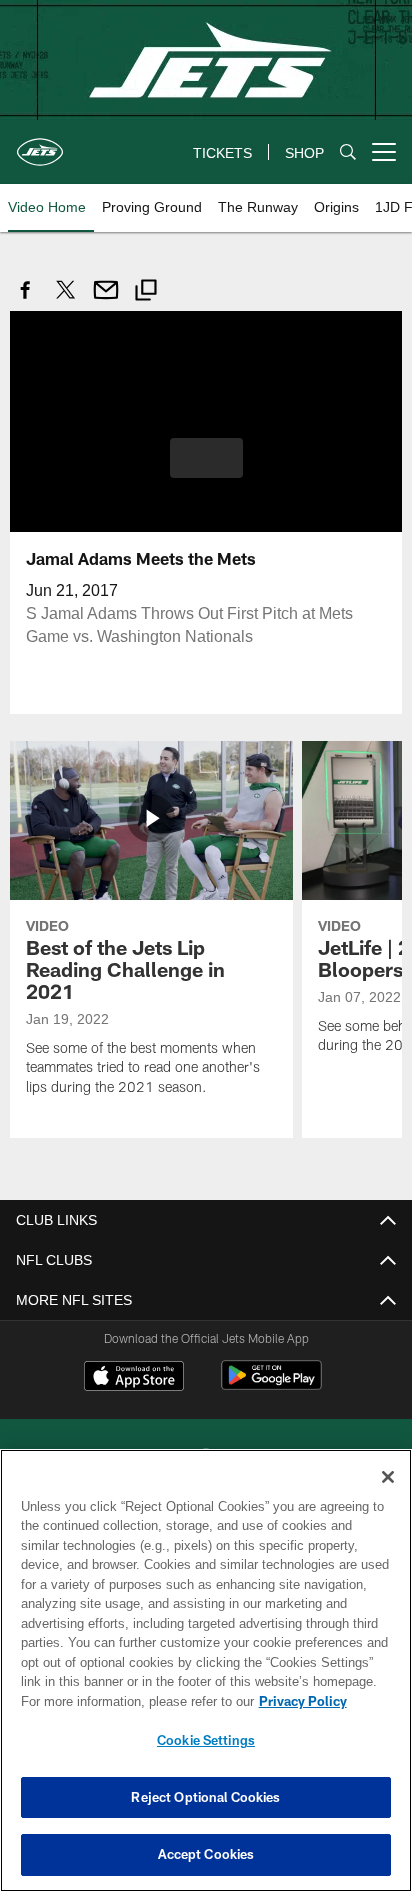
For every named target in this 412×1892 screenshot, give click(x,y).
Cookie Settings (206, 1740)
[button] (206, 469)
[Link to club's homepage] (40, 144)
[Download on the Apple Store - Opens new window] (134, 1377)
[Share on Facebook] (26, 300)
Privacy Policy (131, 1701)
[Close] (388, 1477)
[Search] (348, 152)
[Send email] (106, 300)
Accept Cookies (206, 1854)
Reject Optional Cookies (205, 1797)
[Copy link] (146, 292)
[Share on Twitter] (66, 300)
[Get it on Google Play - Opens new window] (271, 1384)
